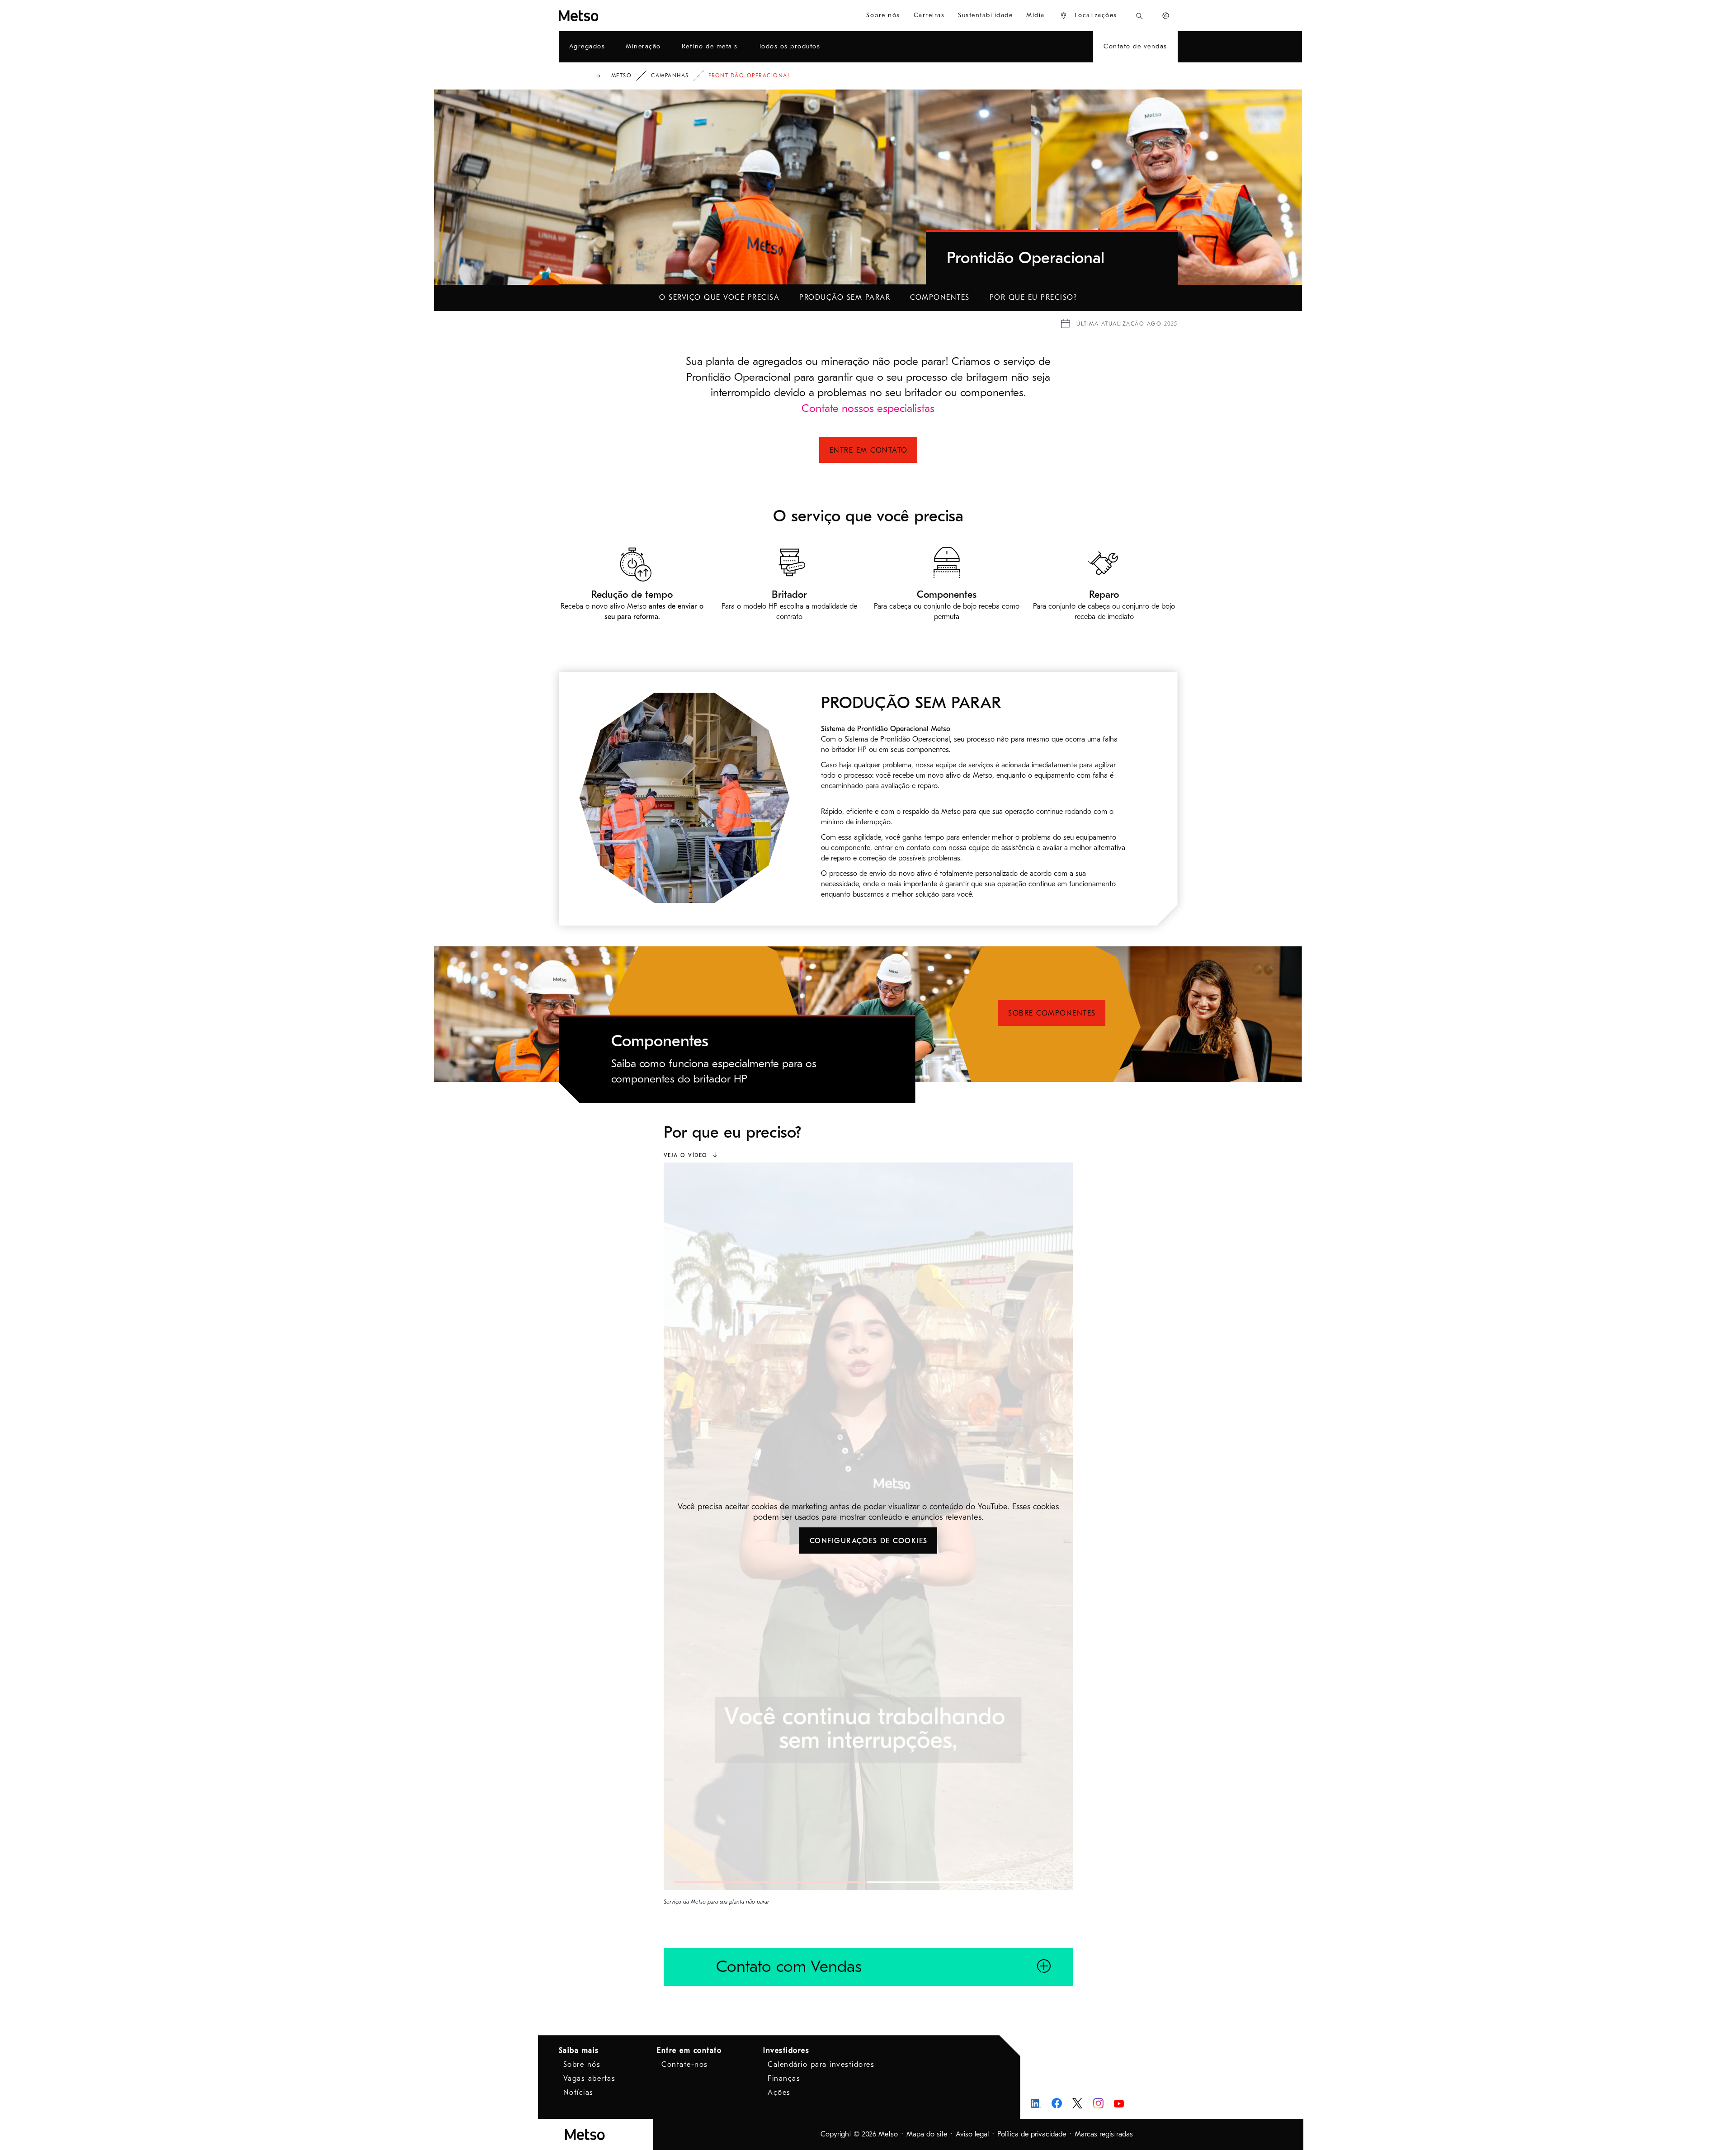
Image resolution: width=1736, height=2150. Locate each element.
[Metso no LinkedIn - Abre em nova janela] (1036, 2103)
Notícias (578, 2093)
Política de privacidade (1032, 2134)
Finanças (784, 2079)
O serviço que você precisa (719, 298)
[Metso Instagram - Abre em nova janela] (1098, 2103)
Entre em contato (869, 450)
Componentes (940, 298)
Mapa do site (927, 2134)
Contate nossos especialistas (868, 408)
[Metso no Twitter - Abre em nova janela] (1078, 2103)
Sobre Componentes (1052, 1013)
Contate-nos (685, 2065)
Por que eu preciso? (1033, 298)
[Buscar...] (1139, 16)
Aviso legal (972, 2134)
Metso (622, 76)
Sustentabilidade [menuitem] (985, 15)
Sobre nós (582, 2065)
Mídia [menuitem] (1035, 15)
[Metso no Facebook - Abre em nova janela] (1057, 2103)
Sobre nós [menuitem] (883, 15)
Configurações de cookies (869, 1541)
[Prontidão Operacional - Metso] (611, 16)
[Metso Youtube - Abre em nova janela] (1119, 2103)
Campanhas (670, 76)
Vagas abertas (590, 2079)
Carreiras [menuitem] (929, 15)
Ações (779, 2093)
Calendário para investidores (821, 2065)
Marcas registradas (1104, 2134)
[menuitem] (1088, 16)
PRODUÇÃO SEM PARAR (845, 298)
